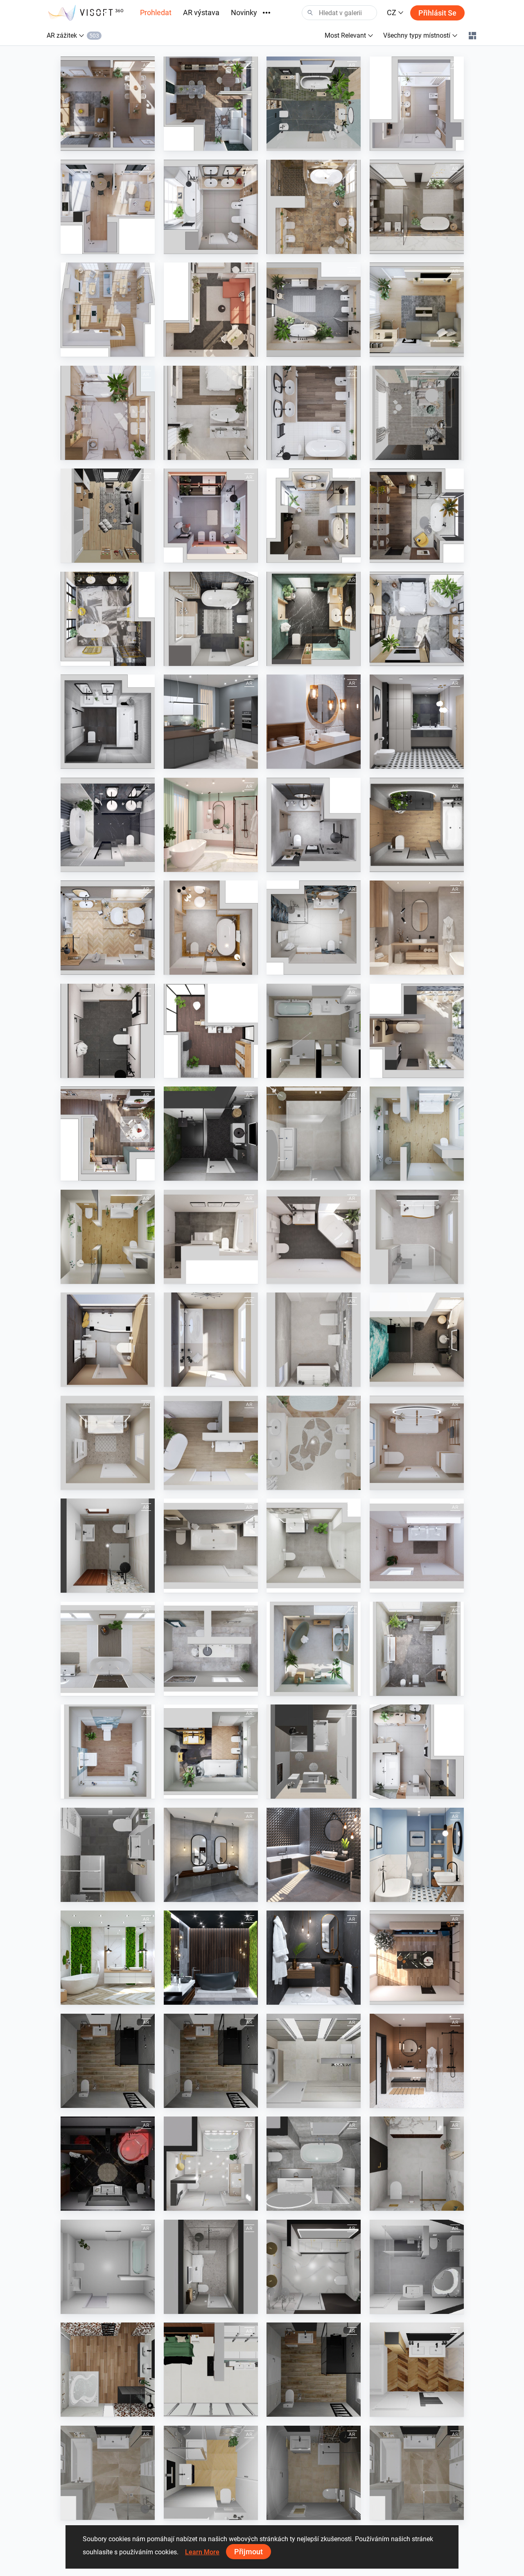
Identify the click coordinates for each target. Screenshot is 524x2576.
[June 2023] (314, 310)
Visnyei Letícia (305, 1482)
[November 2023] (211, 207)
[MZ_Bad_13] (314, 1340)
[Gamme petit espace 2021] (211, 2473)
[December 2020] (417, 1958)
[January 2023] (211, 516)
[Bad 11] (314, 1752)
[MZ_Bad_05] (314, 1546)
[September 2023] (314, 207)
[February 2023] (314, 413)
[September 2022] (211, 619)
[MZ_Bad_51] (417, 1649)
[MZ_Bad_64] (108, 1752)
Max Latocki (96, 2306)
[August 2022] (314, 619)
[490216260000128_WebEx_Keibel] (108, 2164)
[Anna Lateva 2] (314, 2164)
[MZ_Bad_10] (211, 1340)
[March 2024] (314, 104)
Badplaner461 (408, 2306)
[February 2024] (417, 104)
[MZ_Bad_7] (314, 1237)
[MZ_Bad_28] (211, 1649)
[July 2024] (417, 1031)
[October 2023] (417, 207)
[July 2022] (417, 619)
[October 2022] (108, 619)
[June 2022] (108, 722)
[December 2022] (314, 516)
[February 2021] (108, 825)
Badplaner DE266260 (108, 1894)
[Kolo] (211, 1031)
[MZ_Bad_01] (211, 1546)
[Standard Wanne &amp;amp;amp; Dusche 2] (108, 2267)
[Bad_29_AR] (108, 1237)
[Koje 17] (211, 1134)
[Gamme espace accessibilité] (108, 2061)
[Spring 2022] (211, 722)
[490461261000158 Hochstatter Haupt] (417, 2267)
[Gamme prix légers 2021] (314, 2473)
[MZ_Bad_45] (314, 1649)
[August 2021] (211, 928)
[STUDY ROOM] (108, 516)
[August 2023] (108, 310)
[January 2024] (108, 207)
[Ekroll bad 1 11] (417, 2164)
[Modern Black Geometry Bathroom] (417, 722)
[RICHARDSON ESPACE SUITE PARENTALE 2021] (211, 2370)
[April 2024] (211, 104)
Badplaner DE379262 (108, 1585)
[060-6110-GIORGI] (314, 2061)
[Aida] (211, 2164)
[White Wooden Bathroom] (314, 722)
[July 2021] (314, 825)
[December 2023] (108, 1134)
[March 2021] (211, 825)
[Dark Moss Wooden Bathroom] (211, 1958)
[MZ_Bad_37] (108, 1443)
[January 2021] (417, 2061)
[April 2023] (211, 413)
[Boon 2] (314, 1134)
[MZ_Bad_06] (417, 1546)
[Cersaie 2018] (314, 1855)
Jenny (192, 2203)
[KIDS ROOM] (417, 413)
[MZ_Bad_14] (417, 1443)
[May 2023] (417, 310)
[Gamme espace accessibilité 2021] (314, 2370)
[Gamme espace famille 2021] (417, 2370)
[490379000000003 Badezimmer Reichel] (108, 1546)
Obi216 (90, 2203)
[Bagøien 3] (314, 2267)
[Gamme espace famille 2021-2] (108, 2473)
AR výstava (201, 12)
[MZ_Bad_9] (108, 1340)
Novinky (244, 12)
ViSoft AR (93, 143)
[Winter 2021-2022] (108, 928)
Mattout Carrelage (104, 2100)
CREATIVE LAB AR (413, 452)
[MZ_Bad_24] (108, 1649)
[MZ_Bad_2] (211, 1237)
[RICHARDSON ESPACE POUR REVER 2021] (108, 2370)
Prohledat (156, 12)
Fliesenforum (303, 1070)
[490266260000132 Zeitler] (108, 1855)
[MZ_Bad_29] (417, 1134)
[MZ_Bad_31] (417, 1340)
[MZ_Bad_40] (211, 1443)
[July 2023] (211, 310)
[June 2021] (314, 928)
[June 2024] (108, 104)
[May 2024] (417, 1752)
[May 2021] (417, 928)
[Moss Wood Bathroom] (108, 1958)
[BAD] (314, 1031)
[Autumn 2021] (417, 825)
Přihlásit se (437, 13)
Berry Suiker (302, 1173)
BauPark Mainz (409, 1173)
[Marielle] (211, 2267)
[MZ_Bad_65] (211, 1752)
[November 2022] (417, 516)
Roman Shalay (202, 1173)
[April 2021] (108, 1031)
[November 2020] (314, 1958)
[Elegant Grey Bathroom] (211, 1855)
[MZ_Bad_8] (417, 1237)
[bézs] (314, 1443)
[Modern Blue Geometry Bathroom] (417, 1855)
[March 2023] (108, 413)
